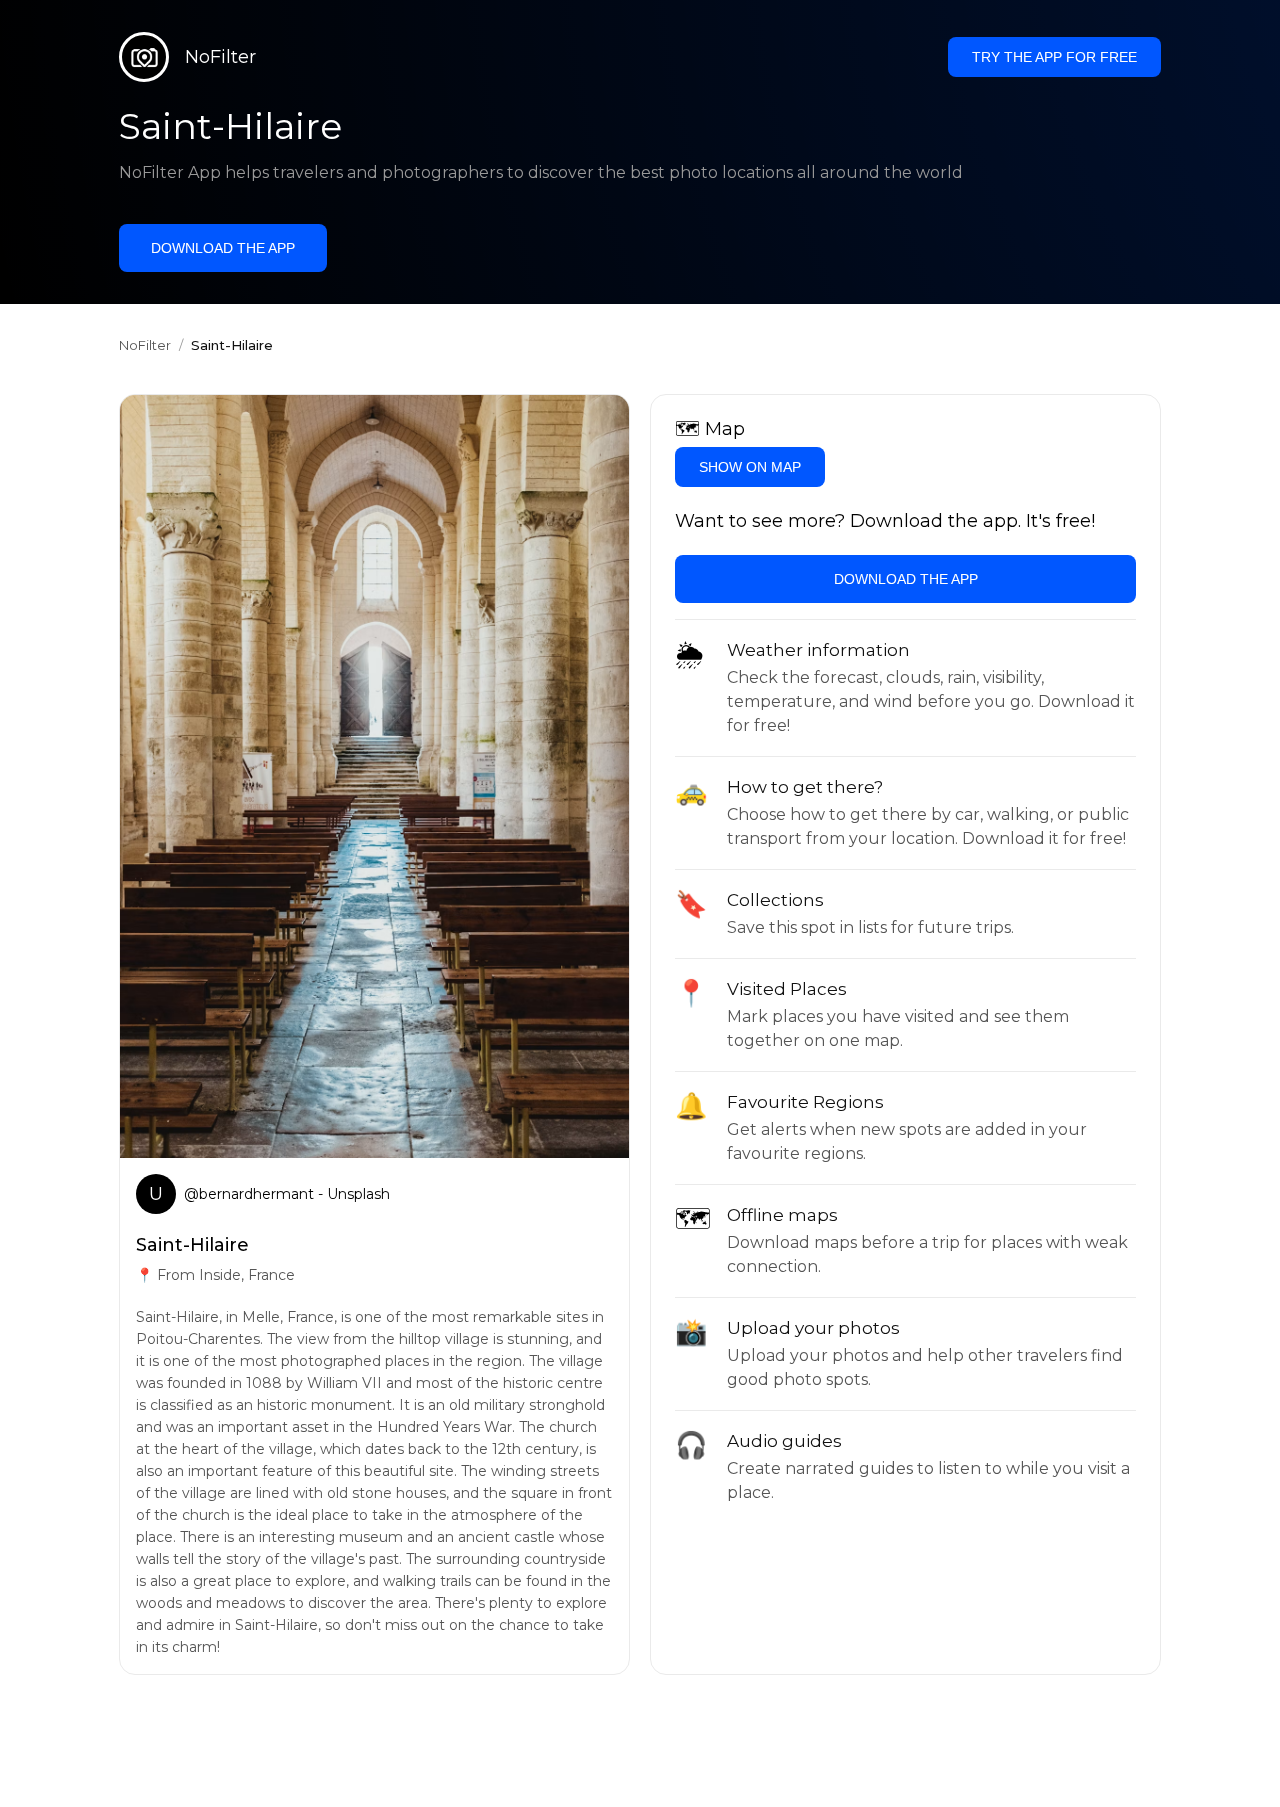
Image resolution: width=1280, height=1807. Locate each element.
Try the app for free (1054, 57)
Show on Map (750, 467)
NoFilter (145, 345)
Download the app (223, 248)
